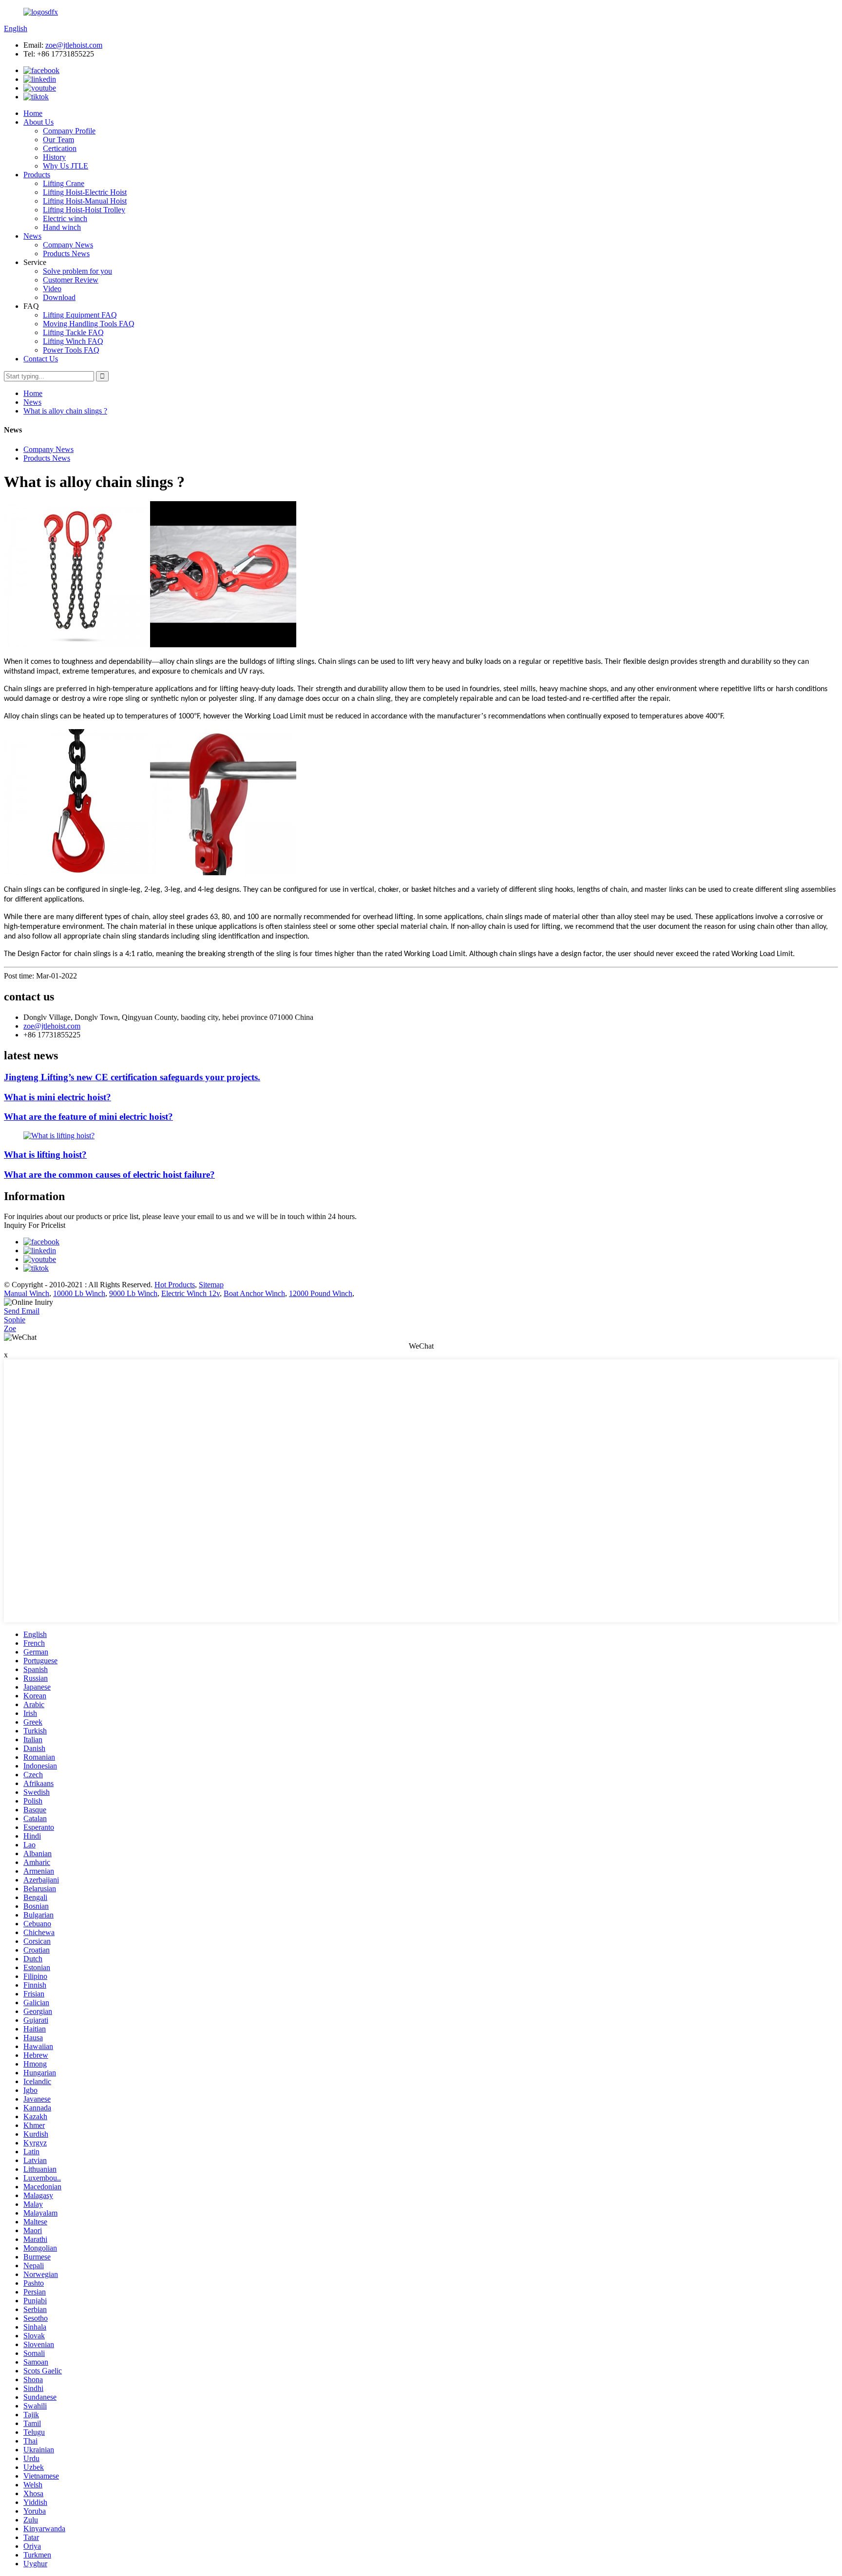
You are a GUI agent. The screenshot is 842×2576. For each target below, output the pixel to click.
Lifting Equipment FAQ (80, 315)
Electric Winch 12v (191, 1293)
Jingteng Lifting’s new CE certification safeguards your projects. (132, 1077)
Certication (60, 148)
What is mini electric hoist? (57, 1097)
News (32, 236)
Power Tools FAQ (71, 350)
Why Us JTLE (66, 166)
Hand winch (62, 227)
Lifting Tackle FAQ (73, 332)
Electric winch (65, 218)
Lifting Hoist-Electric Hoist (85, 192)
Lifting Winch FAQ (73, 341)
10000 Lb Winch (79, 1293)
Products (37, 175)
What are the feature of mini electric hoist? (88, 1117)
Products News (66, 254)
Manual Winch (27, 1293)
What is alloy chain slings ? (65, 411)
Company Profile (69, 131)
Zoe (10, 1328)
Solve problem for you (77, 271)
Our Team (58, 140)
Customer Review (71, 280)
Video (52, 289)
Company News (68, 245)
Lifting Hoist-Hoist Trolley (84, 210)
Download (59, 297)
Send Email (22, 1311)
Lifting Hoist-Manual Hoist (85, 201)
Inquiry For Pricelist (35, 1225)
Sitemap (211, 1285)
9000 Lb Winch (133, 1293)
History (54, 157)
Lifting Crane (64, 183)
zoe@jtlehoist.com (74, 45)
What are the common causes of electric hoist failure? (109, 1175)
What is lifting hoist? (45, 1155)
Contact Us (41, 359)
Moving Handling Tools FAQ (89, 324)
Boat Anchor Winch (254, 1293)
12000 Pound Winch (321, 1293)
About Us (38, 122)
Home (33, 113)
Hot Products (175, 1285)
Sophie (15, 1320)
